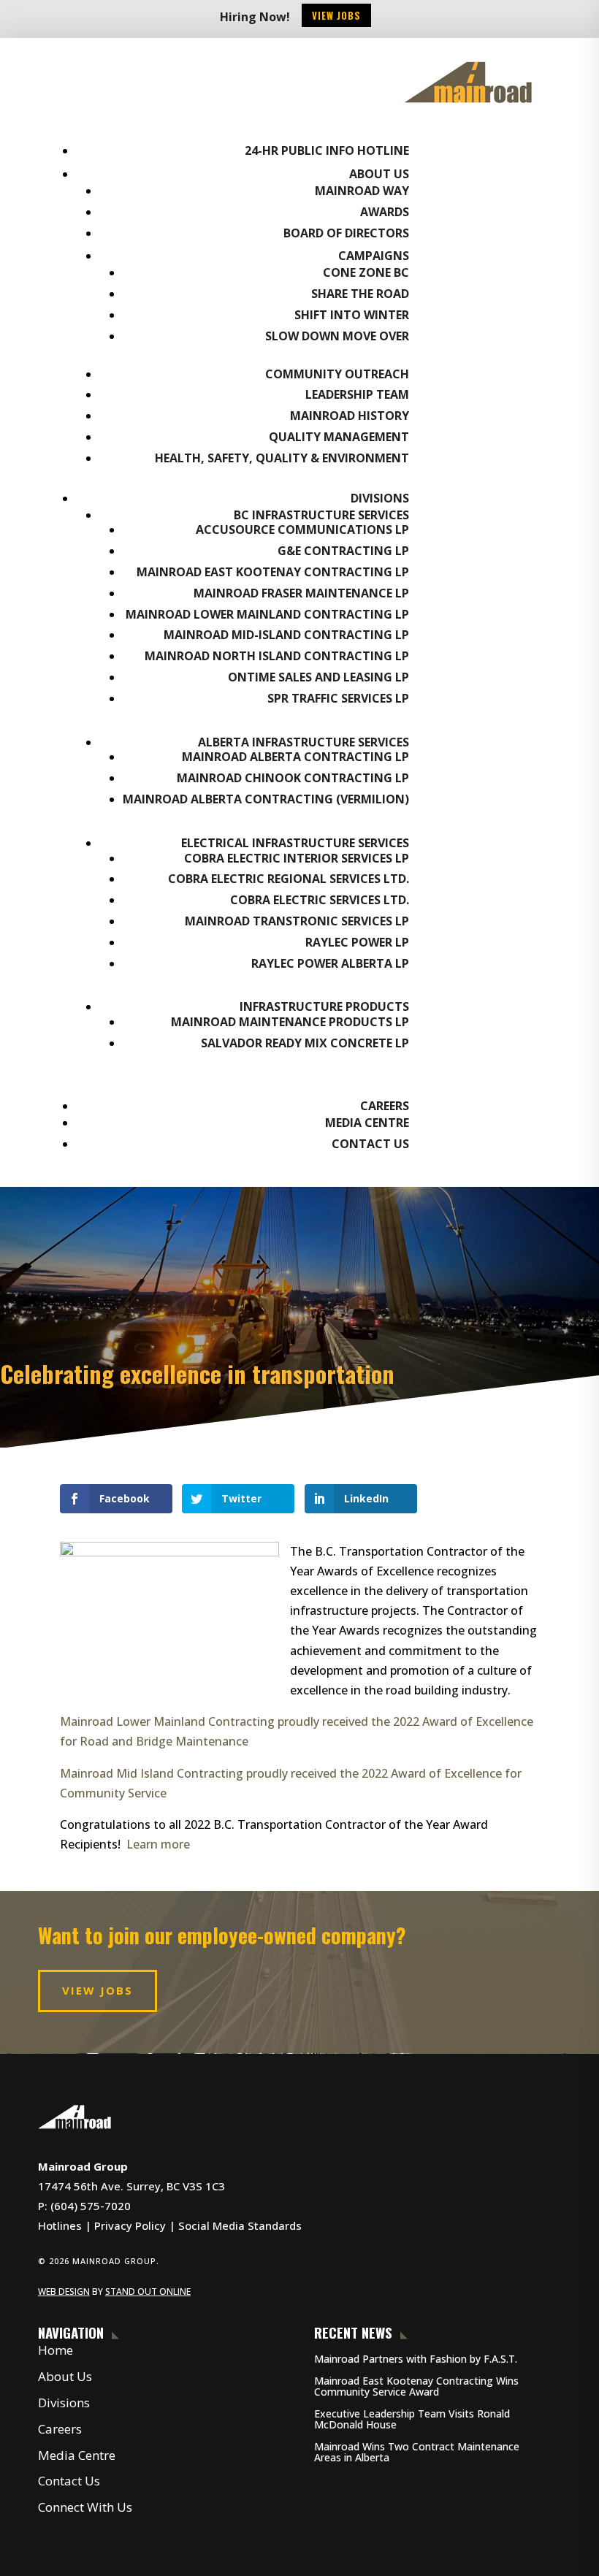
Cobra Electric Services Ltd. (320, 900)
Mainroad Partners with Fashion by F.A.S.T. (416, 2359)
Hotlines (60, 2225)
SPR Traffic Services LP (338, 698)
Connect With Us (85, 2507)
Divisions (380, 498)
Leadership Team (357, 394)
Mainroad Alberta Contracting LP (295, 757)
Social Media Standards (240, 2225)
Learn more (158, 1844)
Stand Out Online (148, 2292)
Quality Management (339, 437)
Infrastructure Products (324, 1006)
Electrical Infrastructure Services (295, 843)
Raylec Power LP (357, 942)
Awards (385, 212)
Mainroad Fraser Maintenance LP (301, 593)
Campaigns (374, 256)
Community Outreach (337, 374)
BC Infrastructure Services (321, 515)
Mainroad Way (362, 191)
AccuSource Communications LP (302, 530)
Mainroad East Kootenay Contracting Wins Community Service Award (416, 2386)
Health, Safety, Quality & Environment (282, 458)
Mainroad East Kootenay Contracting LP (273, 572)
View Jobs (336, 15)
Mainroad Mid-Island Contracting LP (286, 635)
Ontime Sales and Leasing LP (318, 677)
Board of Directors (346, 233)
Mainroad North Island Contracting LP (277, 656)
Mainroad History (350, 416)
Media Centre (367, 1123)
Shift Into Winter (352, 315)
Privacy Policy (130, 2225)
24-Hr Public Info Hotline (327, 150)
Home (56, 2350)
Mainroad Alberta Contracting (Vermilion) (266, 799)
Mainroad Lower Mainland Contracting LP (267, 614)
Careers (385, 1106)
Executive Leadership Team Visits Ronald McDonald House (412, 2419)
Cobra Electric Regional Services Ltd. (289, 879)
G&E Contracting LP (343, 551)
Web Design (64, 2292)
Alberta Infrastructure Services (304, 742)
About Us (379, 174)
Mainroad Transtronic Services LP (297, 921)
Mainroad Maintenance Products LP (290, 1022)
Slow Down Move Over (337, 336)
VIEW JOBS (98, 1990)
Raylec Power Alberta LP (330, 963)
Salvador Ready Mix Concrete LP (305, 1043)
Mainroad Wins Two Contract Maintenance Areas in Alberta (417, 2452)
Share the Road (360, 294)
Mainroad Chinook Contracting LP (293, 778)
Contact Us (370, 1144)
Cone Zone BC (366, 272)
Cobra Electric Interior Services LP (297, 858)
